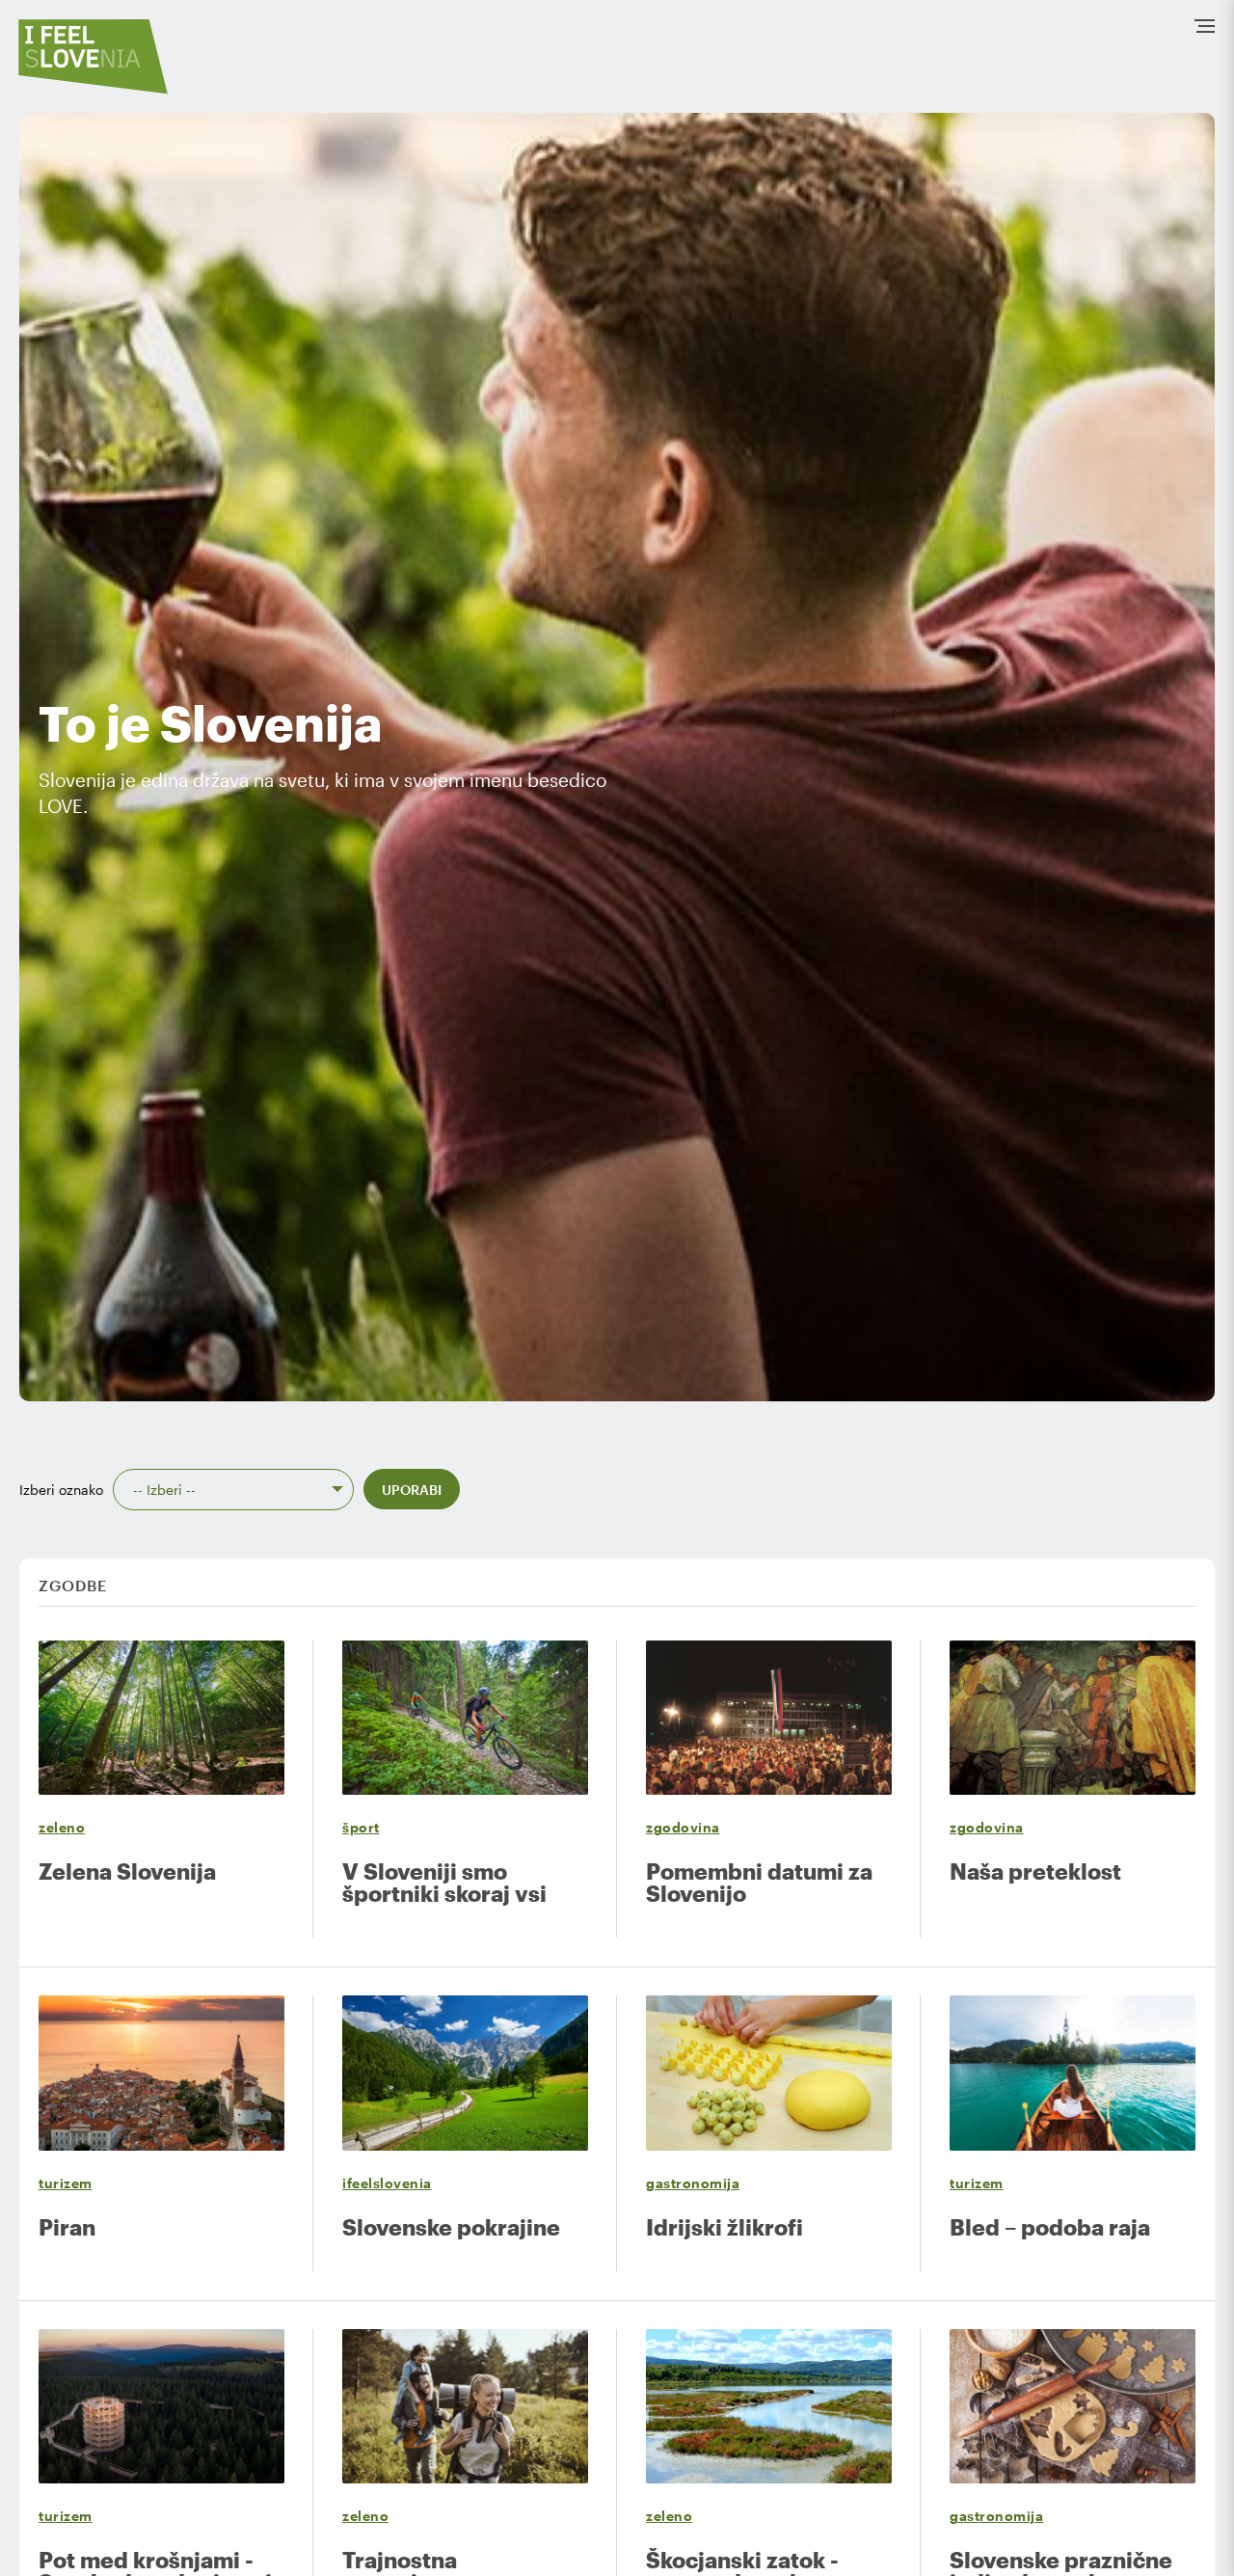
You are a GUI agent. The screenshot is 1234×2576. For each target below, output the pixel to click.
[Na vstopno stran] (94, 56)
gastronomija (693, 2183)
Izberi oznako (61, 1490)
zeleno (62, 1827)
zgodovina (683, 1827)
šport (361, 1827)
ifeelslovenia (387, 2183)
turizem (66, 2183)
